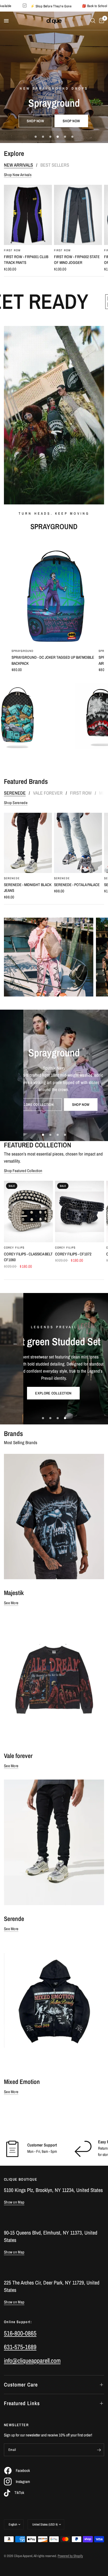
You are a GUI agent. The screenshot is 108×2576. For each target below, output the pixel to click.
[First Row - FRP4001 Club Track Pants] (28, 215)
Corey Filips (14, 1248)
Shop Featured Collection (23, 1171)
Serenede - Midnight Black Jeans (28, 888)
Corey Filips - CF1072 (73, 1254)
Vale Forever (48, 793)
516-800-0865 (20, 2333)
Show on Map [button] (14, 2202)
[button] (36, 1397)
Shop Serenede (16, 803)
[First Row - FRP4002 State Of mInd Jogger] (78, 215)
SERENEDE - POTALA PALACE (77, 885)
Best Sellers (55, 165)
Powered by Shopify (70, 2556)
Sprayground (23, 651)
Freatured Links (22, 2403)
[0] (101, 21)
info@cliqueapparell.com (32, 2360)
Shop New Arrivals (18, 175)
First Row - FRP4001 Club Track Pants (26, 260)
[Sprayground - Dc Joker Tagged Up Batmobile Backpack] (54, 592)
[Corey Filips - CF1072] (80, 1212)
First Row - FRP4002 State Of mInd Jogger (77, 260)
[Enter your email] (99, 2450)
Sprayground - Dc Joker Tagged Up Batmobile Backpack (53, 660)
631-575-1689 (20, 2347)
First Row (12, 250)
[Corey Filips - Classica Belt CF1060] (28, 1212)
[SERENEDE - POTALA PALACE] (78, 843)
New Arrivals (18, 165)
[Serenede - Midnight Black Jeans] (28, 843)
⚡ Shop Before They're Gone (86, 6)
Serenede (15, 793)
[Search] (93, 21)
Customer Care (21, 2385)
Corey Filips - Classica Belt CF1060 (28, 1257)
